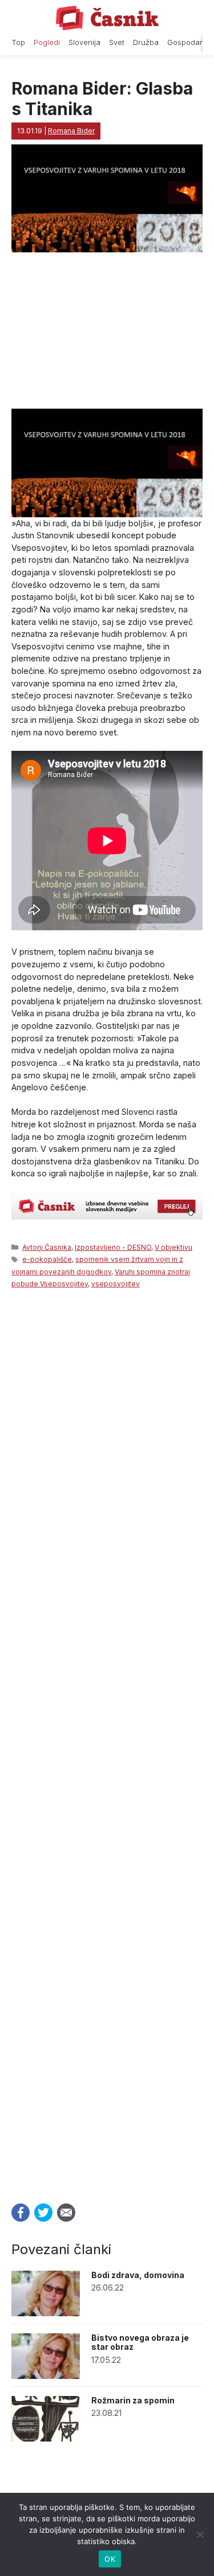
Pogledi (47, 42)
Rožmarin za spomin (133, 2400)
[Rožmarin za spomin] (46, 2438)
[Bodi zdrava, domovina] (46, 2313)
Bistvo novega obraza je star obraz (140, 2342)
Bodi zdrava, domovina (138, 2275)
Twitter (43, 2213)
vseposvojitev (116, 1284)
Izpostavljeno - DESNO (113, 1247)
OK (110, 2559)
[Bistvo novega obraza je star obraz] (46, 2376)
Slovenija (84, 42)
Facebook (21, 2213)
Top (18, 42)
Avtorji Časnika (47, 1247)
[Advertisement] (107, 1743)
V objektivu (173, 1247)
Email (66, 2213)
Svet (117, 42)
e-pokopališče (47, 1259)
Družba (146, 42)
